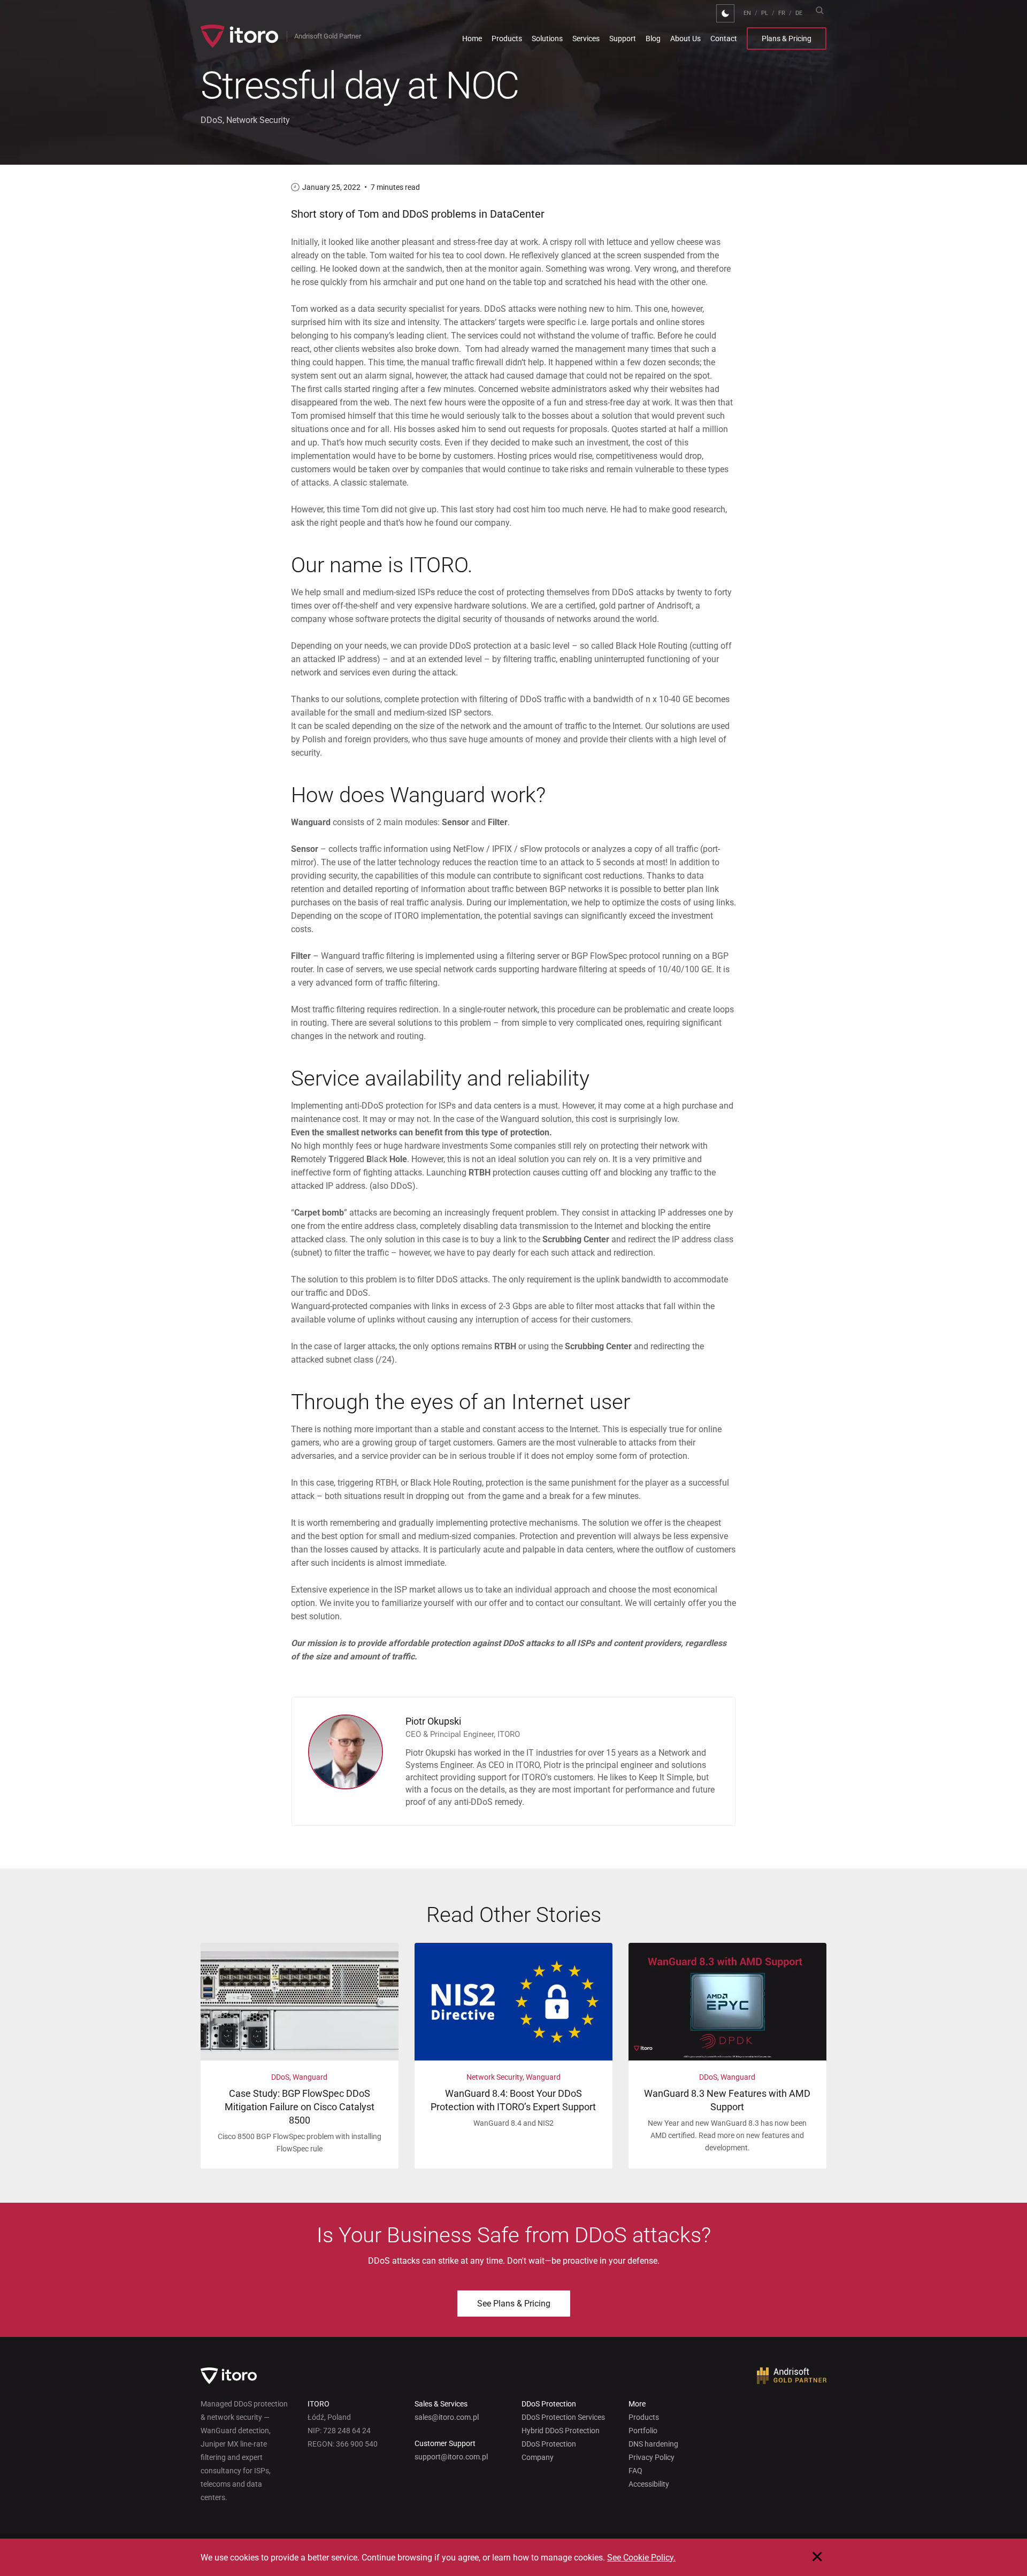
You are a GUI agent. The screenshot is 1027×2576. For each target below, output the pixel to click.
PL (765, 13)
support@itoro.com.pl (451, 2457)
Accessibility (649, 2484)
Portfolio (643, 2431)
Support (623, 39)
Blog (653, 39)
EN (747, 13)
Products (507, 39)
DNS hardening (653, 2444)
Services (586, 39)
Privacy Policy (652, 2457)
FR (782, 13)
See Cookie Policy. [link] (641, 2558)
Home (472, 39)
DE (799, 13)
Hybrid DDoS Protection (561, 2431)
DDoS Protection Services (563, 2417)
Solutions (547, 39)
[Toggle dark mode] (725, 13)
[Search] (819, 10)
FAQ (635, 2471)
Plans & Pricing (787, 39)
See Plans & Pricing (514, 2304)
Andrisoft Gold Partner (328, 36)
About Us (685, 39)
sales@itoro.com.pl (447, 2417)
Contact (724, 39)
